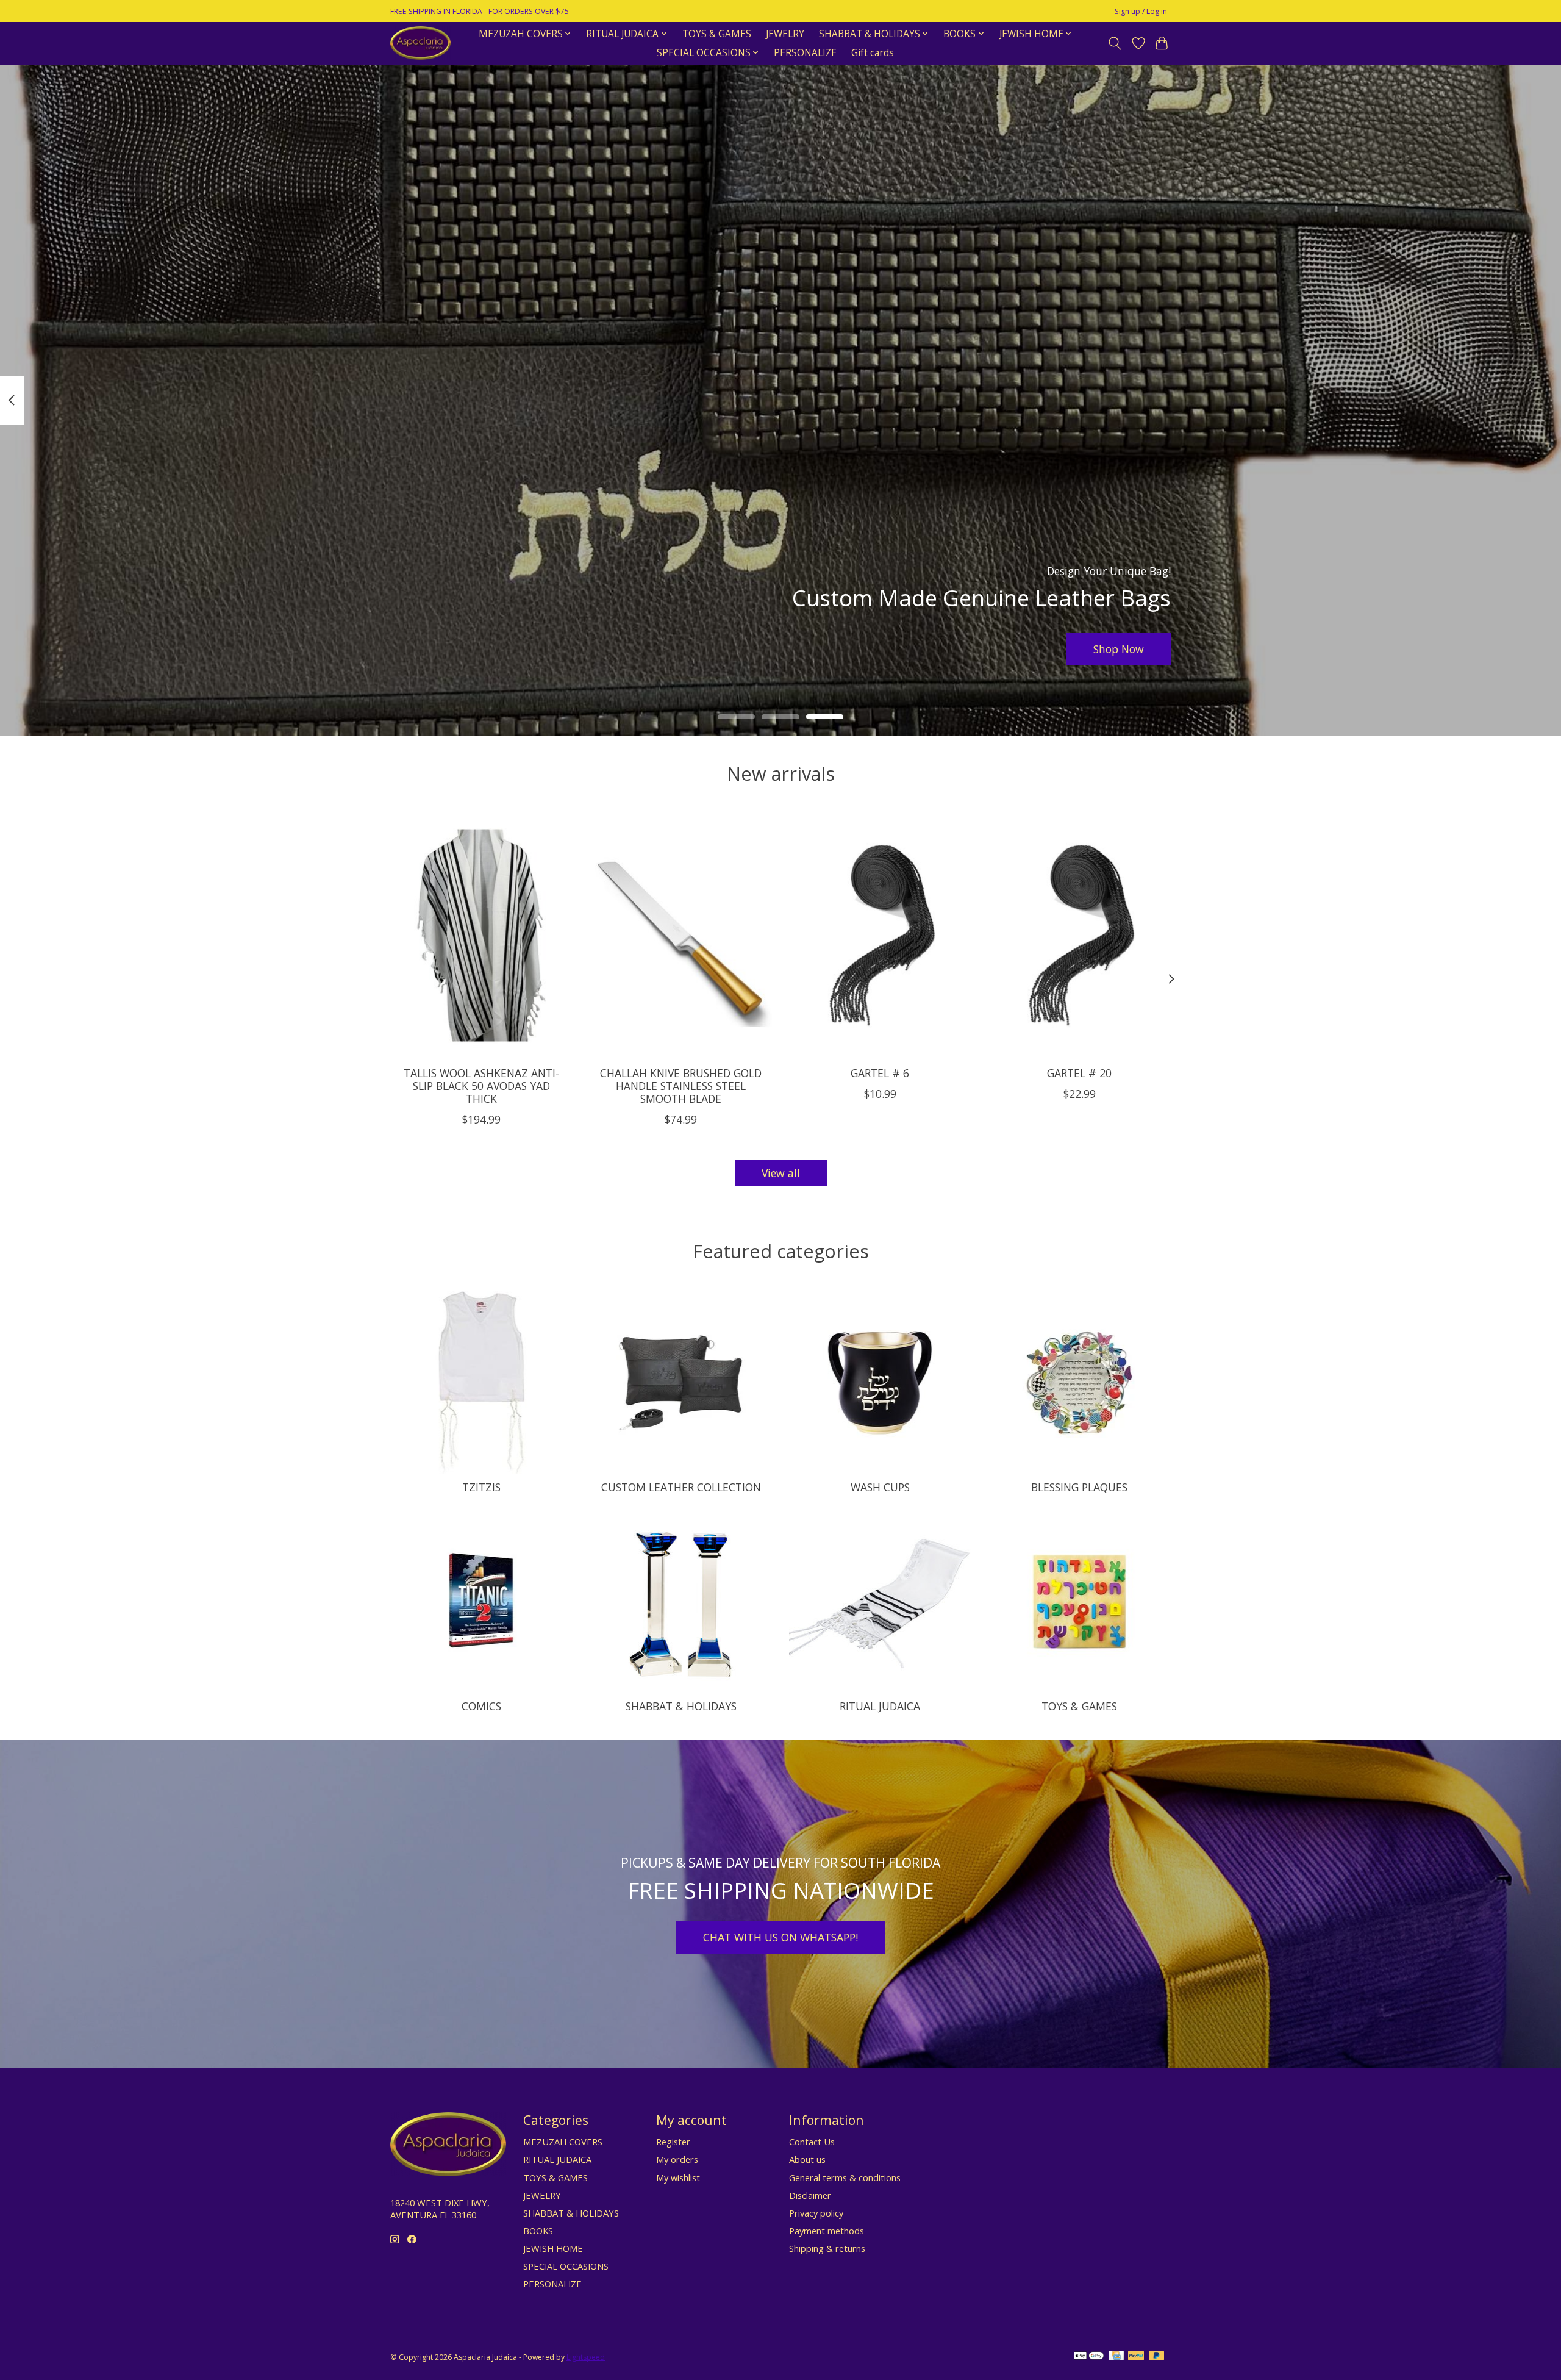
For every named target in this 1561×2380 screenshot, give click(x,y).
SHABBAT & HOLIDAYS (681, 1706)
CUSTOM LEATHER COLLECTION (681, 1487)
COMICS (481, 1706)
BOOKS (538, 2231)
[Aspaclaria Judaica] (420, 43)
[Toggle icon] (1115, 43)
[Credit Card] (1116, 2357)
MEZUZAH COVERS (563, 2142)
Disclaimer (810, 2195)
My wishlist (678, 2177)
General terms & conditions (845, 2177)
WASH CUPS (880, 1487)
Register (673, 2142)
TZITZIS (481, 1487)
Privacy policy (816, 2213)
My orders (677, 2159)
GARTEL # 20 (1079, 1073)
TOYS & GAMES (717, 34)
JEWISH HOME (553, 2248)
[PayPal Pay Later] (1157, 2357)
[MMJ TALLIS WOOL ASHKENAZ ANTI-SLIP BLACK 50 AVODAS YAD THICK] (481, 935)
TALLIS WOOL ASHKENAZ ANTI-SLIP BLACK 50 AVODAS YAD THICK (481, 1086)
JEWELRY (785, 34)
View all (781, 1173)
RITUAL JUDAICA (880, 1706)
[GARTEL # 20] (1080, 935)
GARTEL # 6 (880, 1073)
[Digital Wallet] (1089, 2357)
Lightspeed (586, 2357)
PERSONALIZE (805, 53)
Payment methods (827, 2231)
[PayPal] (1136, 2357)
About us (807, 2159)
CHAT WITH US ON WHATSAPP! (780, 1937)
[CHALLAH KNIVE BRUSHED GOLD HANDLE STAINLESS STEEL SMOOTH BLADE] (681, 935)
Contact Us (812, 2142)
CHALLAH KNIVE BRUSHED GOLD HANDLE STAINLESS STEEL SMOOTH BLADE (681, 1086)
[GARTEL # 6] (880, 935)
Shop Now (1119, 648)
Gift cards (873, 53)
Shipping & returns (827, 2248)
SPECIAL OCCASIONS (566, 2266)
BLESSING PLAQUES (1079, 1487)
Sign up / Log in (1141, 11)
